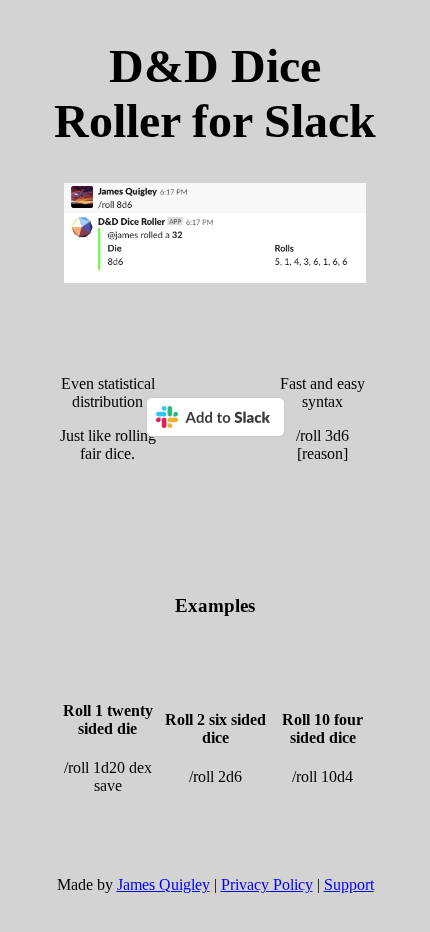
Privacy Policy (267, 884)
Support (349, 884)
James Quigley (163, 884)
